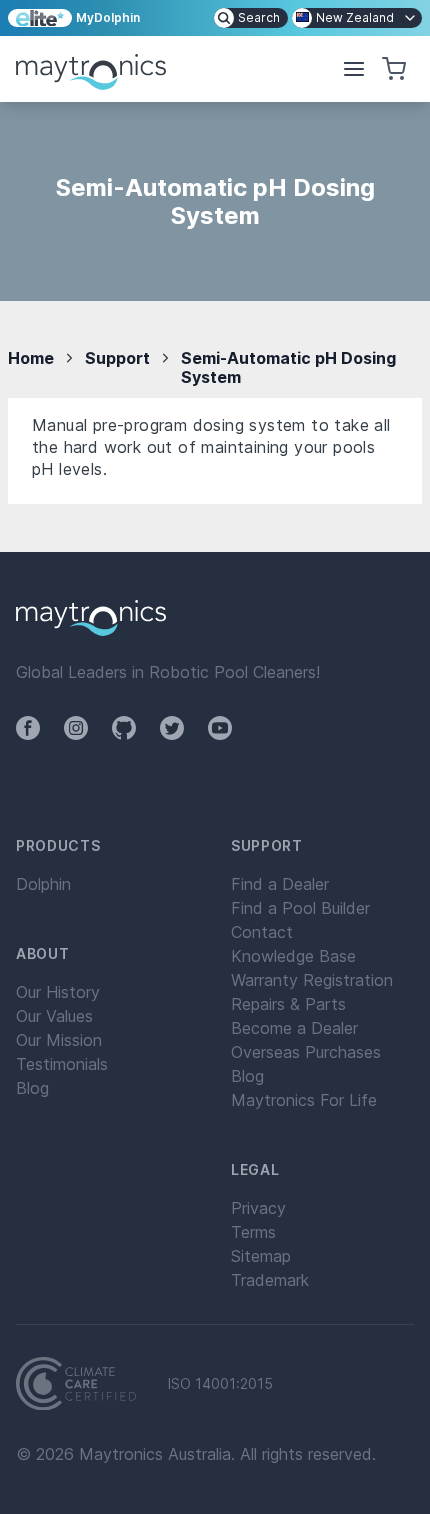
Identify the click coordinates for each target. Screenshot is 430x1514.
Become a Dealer (294, 1028)
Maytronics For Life (304, 1100)
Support (117, 358)
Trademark (270, 1280)
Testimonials (62, 1064)
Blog (32, 1088)
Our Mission (59, 1040)
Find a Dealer (280, 884)
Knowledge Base (293, 956)
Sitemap (261, 1256)
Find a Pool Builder (300, 908)
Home (31, 358)
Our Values (54, 1016)
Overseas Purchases (306, 1052)
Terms (253, 1232)
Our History (58, 992)
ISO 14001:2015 (220, 1384)
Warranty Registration (312, 980)
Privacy (258, 1208)
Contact (262, 932)
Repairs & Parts (288, 1004)
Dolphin (43, 884)
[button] (354, 69)
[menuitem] (251, 18)
